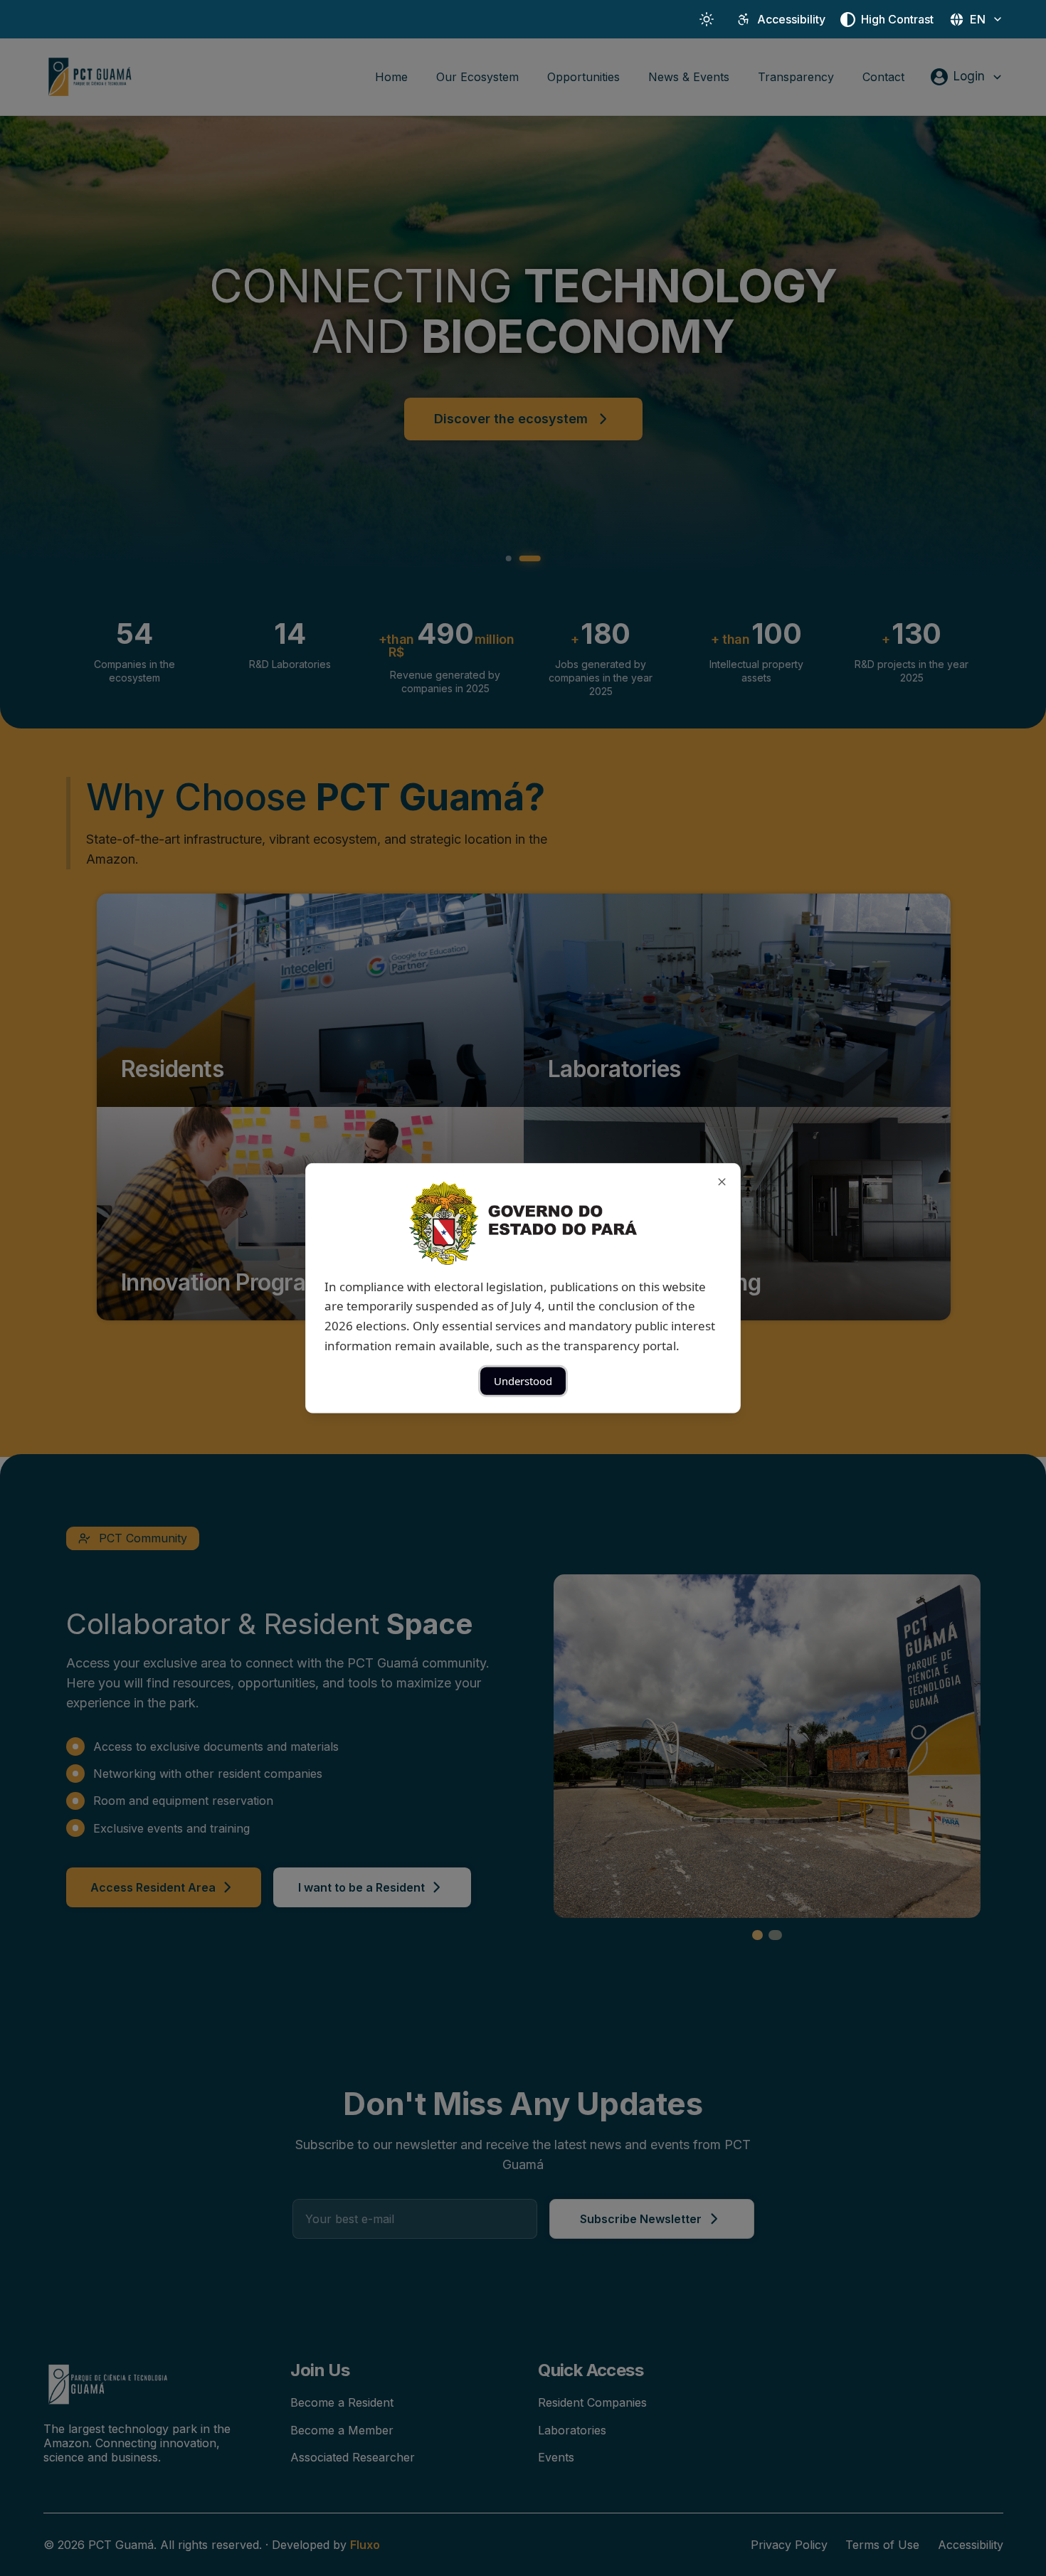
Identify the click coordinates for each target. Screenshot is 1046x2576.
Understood (523, 1381)
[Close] (722, 1181)
